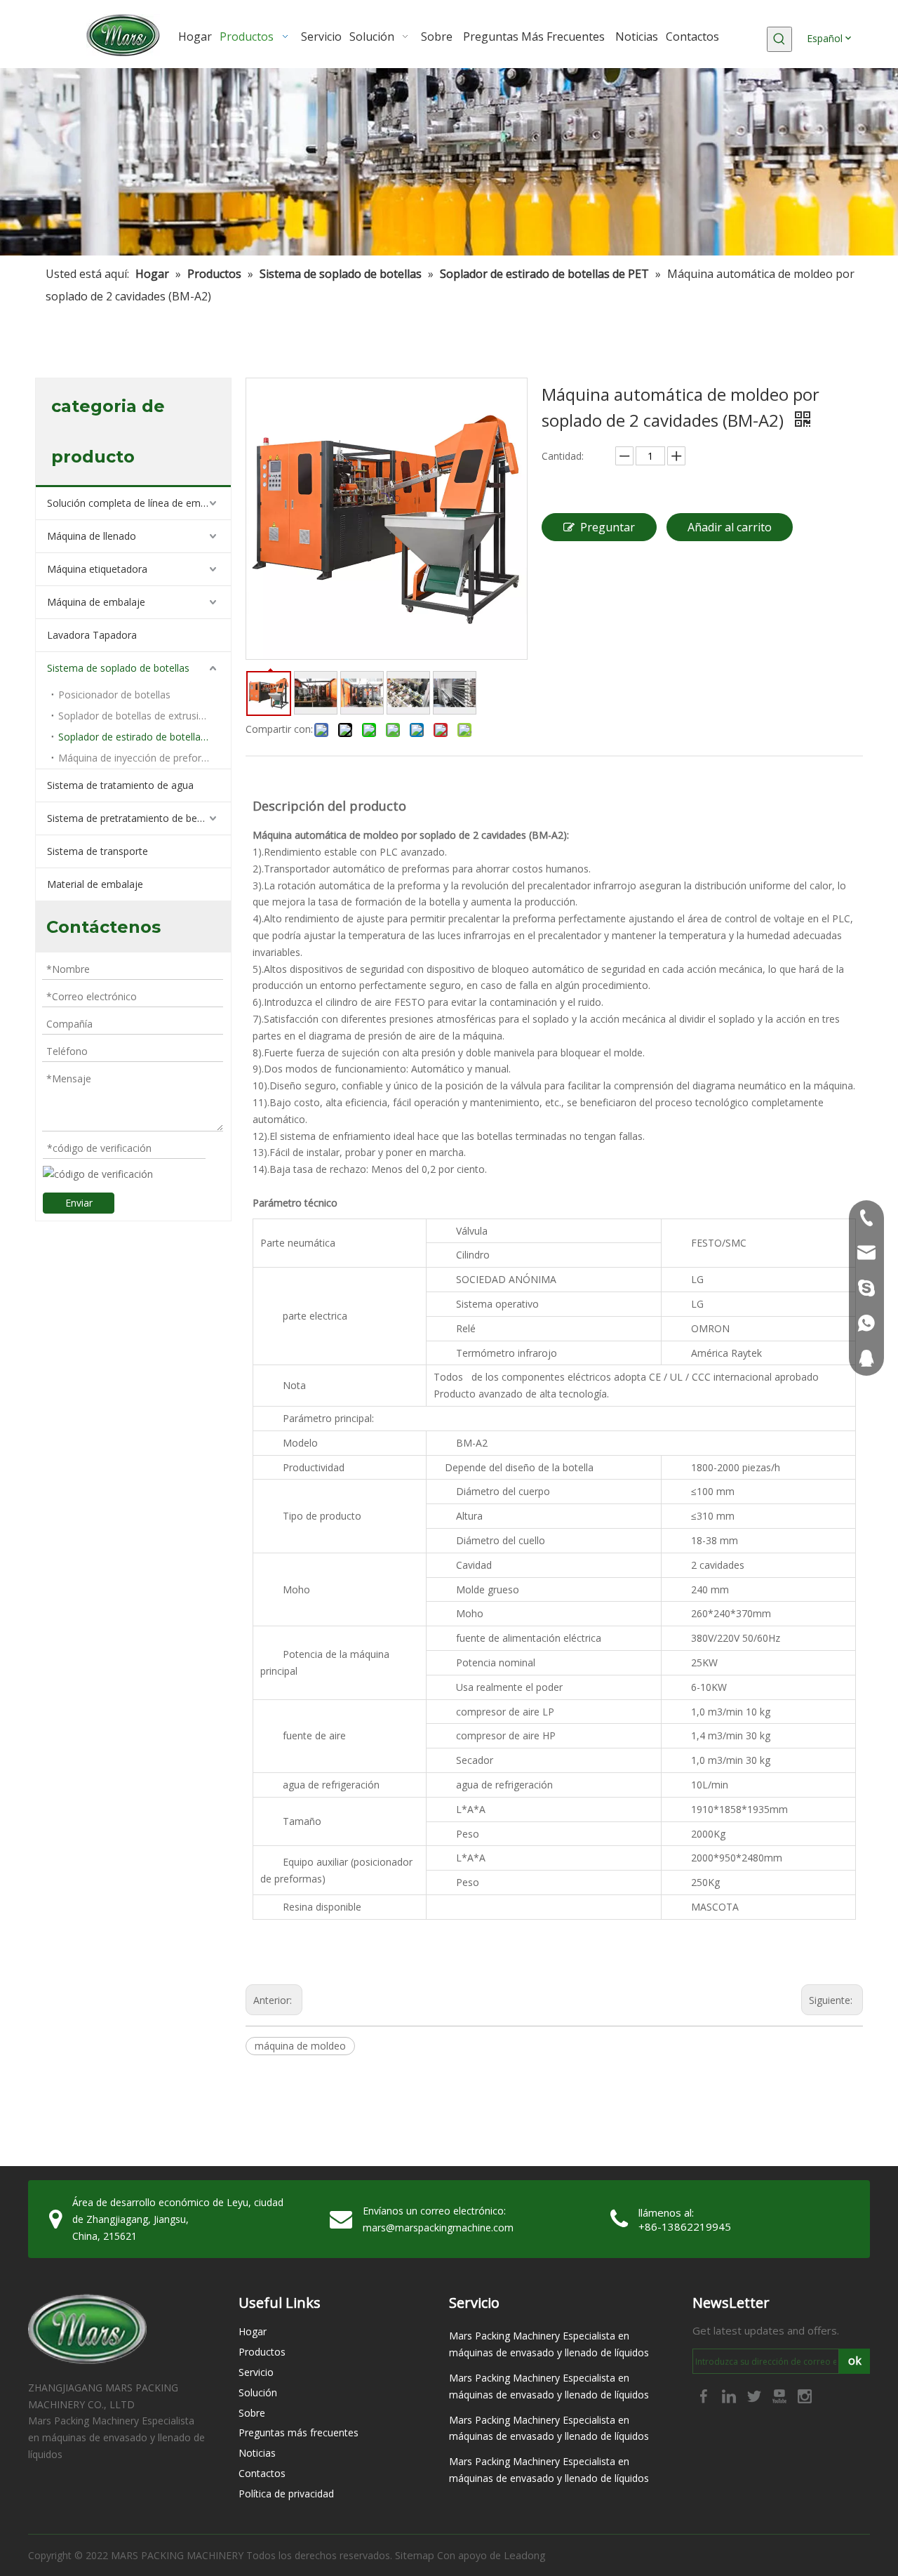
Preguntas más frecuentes (299, 2432)
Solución (258, 2392)
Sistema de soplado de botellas (118, 668)
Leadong (525, 2555)
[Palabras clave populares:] (779, 39)
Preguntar (608, 527)
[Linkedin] (730, 2396)
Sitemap (415, 2555)
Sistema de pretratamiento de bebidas (134, 818)
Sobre (252, 2413)
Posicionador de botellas (114, 695)
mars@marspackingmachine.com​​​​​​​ (438, 2228)
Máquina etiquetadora (97, 569)
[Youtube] (781, 2396)
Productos (262, 2352)
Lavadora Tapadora (92, 635)
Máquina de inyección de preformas (140, 758)
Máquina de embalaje (96, 602)
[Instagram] (805, 2396)
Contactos (262, 2473)
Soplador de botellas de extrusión (134, 716)
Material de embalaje (95, 884)
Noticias (257, 2453)
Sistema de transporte (98, 851)
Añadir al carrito (730, 527)
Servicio (256, 2372)
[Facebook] (705, 2396)
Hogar (253, 2331)
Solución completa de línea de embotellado (139, 503)
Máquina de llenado (92, 536)
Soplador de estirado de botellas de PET (145, 737)
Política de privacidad (286, 2494)
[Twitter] (756, 2396)
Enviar (79, 1203)
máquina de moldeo (300, 2046)
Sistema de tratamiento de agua (120, 785)
